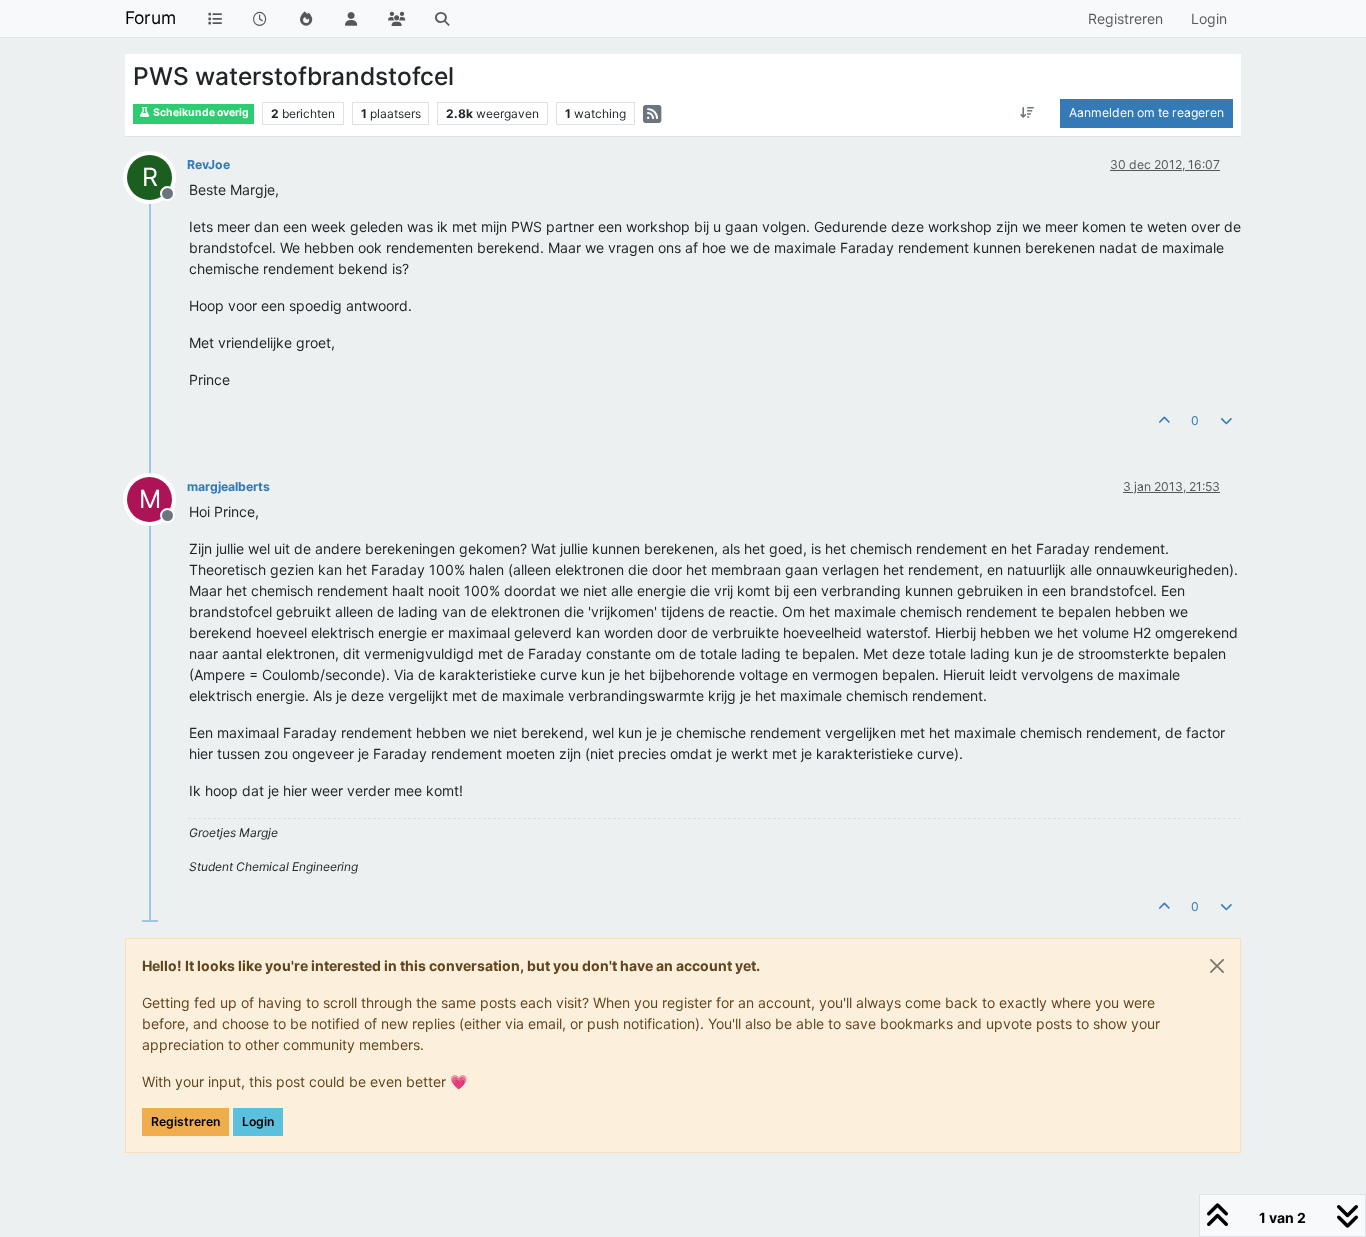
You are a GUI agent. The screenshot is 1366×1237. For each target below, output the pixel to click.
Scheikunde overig (200, 112)
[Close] (1217, 966)
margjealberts (228, 486)
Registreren (185, 1121)
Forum (150, 17)
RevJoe (208, 164)
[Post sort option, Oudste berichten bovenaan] (1027, 113)
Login (258, 1121)
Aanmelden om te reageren (1146, 112)
